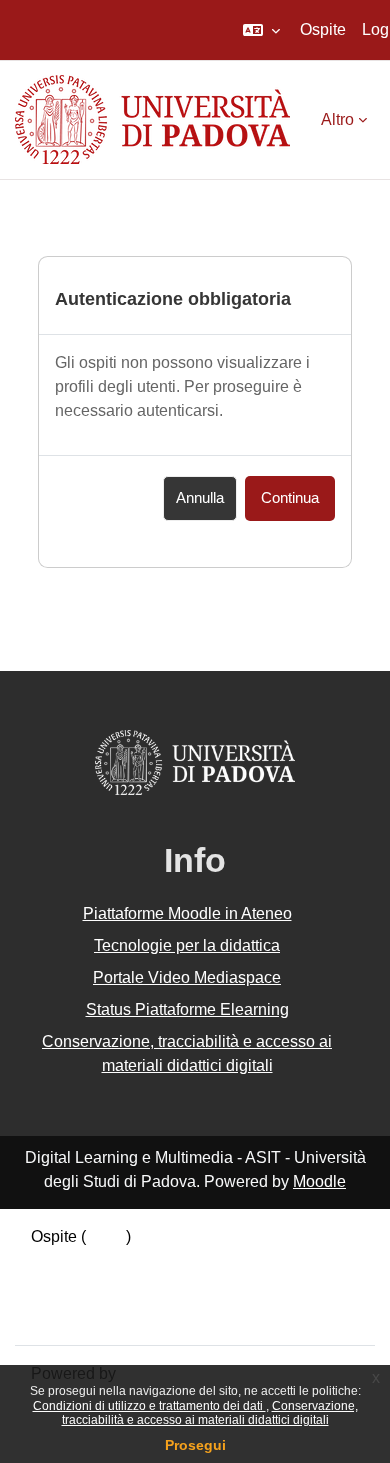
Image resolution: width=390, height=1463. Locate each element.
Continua (290, 498)
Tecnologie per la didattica (187, 945)
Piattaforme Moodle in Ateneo (187, 913)
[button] (261, 30)
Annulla (200, 498)
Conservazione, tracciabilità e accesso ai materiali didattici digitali (210, 1413)
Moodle (319, 1181)
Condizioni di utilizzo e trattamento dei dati (149, 1406)
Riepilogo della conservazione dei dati (167, 1263)
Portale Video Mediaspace (187, 977)
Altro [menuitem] (337, 119)
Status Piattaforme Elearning (187, 1009)
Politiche (62, 1289)
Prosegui (195, 1445)
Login (106, 1236)
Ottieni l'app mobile (99, 1314)
